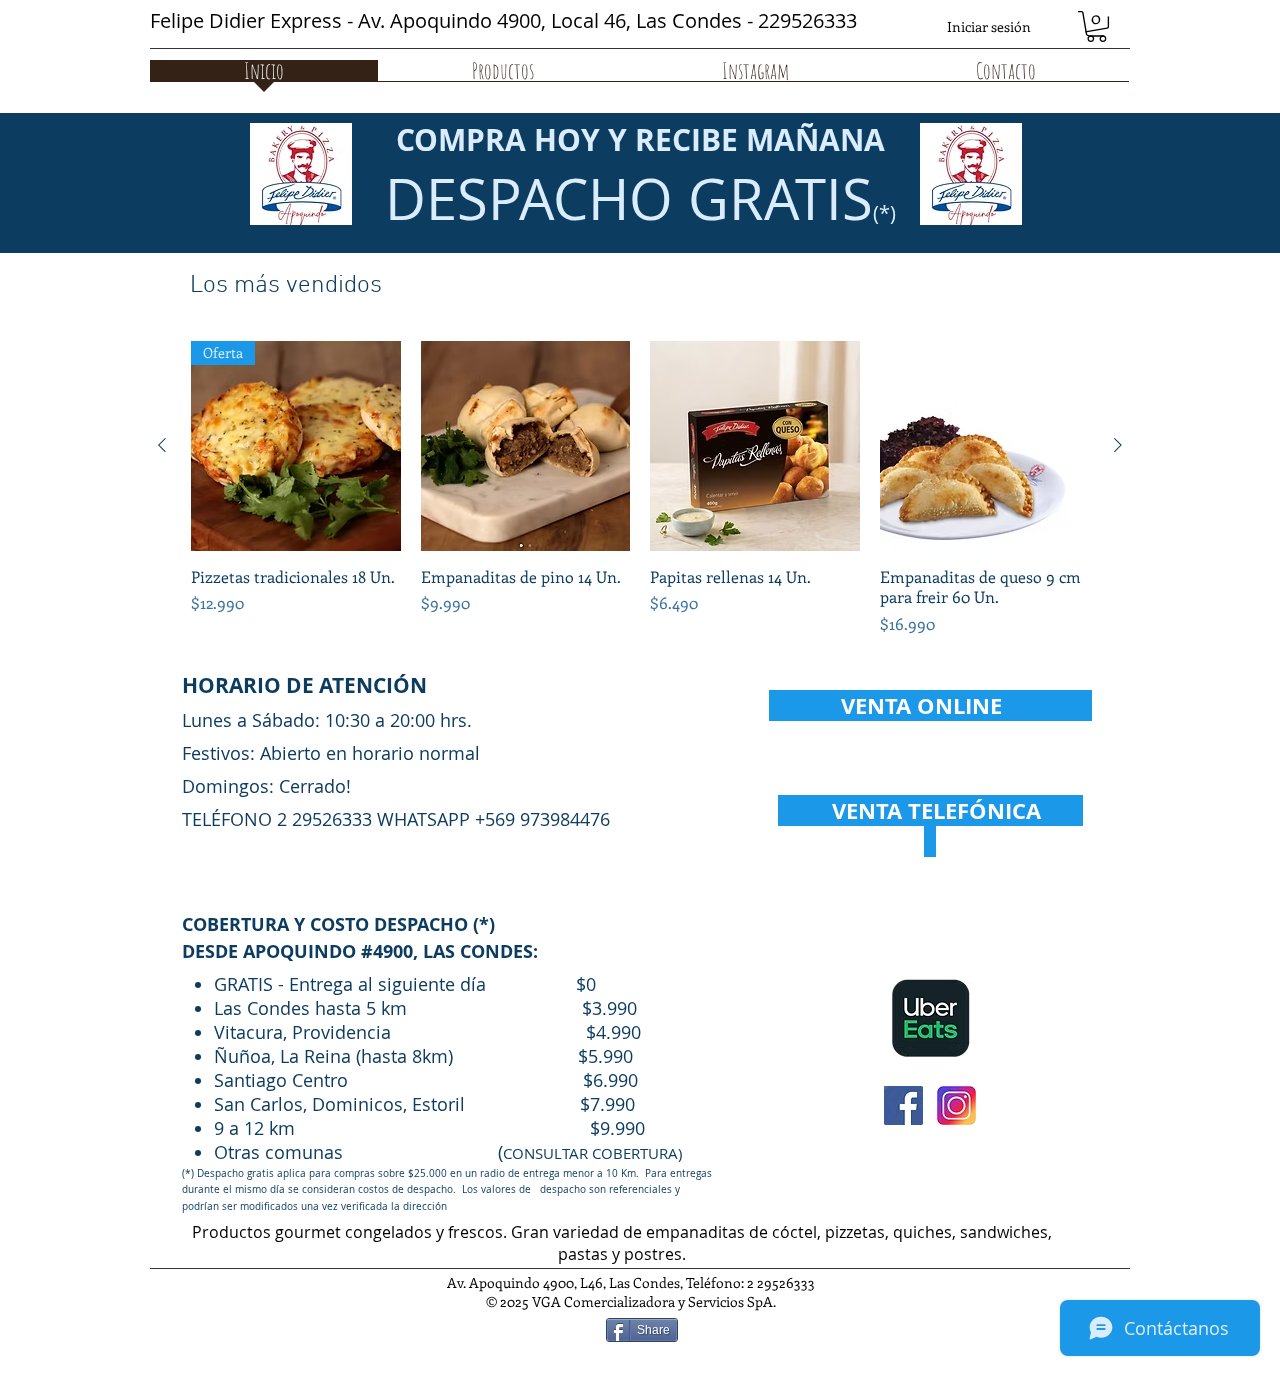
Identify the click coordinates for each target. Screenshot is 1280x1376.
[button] (1096, 26)
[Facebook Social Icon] (903, 1105)
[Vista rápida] (526, 446)
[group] (640, 499)
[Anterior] (162, 445)
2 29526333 (324, 819)
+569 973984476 (542, 819)
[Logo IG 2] (956, 1105)
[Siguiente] (1118, 445)
